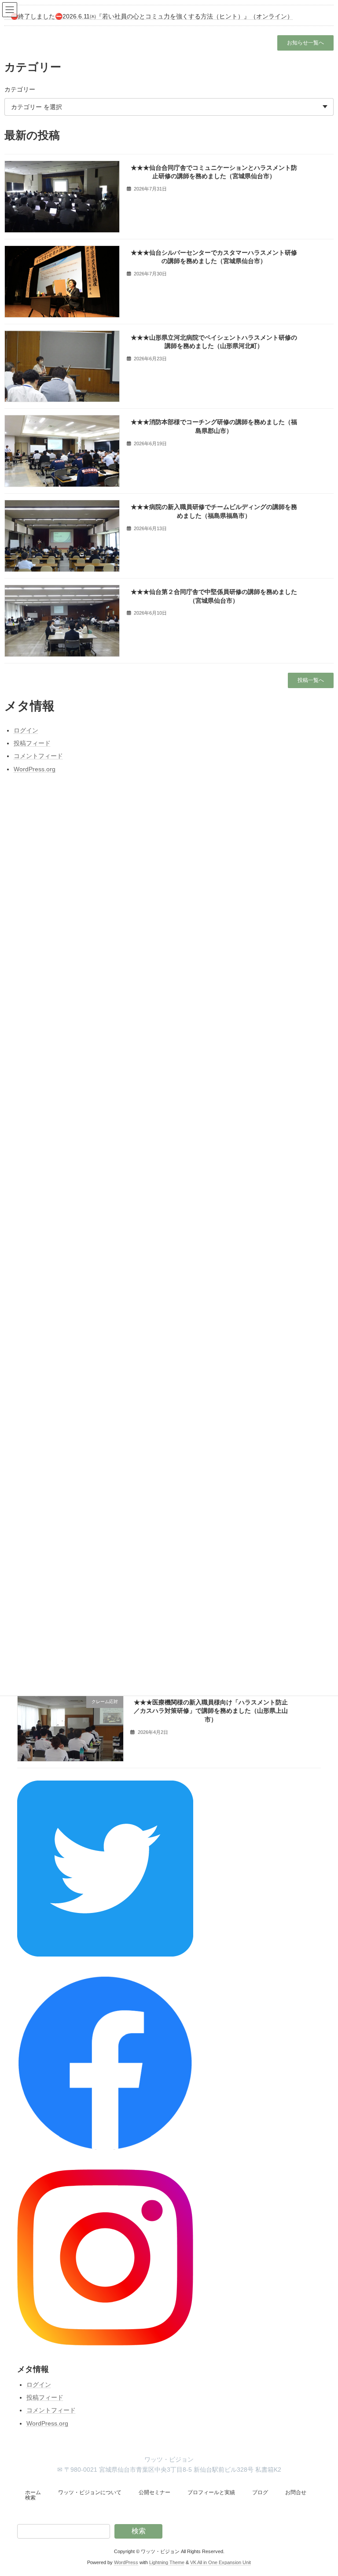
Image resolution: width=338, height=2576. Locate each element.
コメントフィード (51, 2410)
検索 (30, 2498)
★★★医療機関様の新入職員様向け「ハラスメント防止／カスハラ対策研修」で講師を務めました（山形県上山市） (211, 1711)
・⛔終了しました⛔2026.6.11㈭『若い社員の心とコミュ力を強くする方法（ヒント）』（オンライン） (149, 16)
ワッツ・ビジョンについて (90, 2492)
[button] (305, 43)
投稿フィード (45, 2397)
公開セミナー (154, 2492)
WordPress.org (47, 2423)
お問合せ (296, 2492)
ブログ (260, 2492)
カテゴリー (20, 89)
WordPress (126, 2562)
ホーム (33, 2492)
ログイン (39, 2385)
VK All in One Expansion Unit (220, 2562)
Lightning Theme (167, 2562)
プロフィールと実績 (211, 2492)
